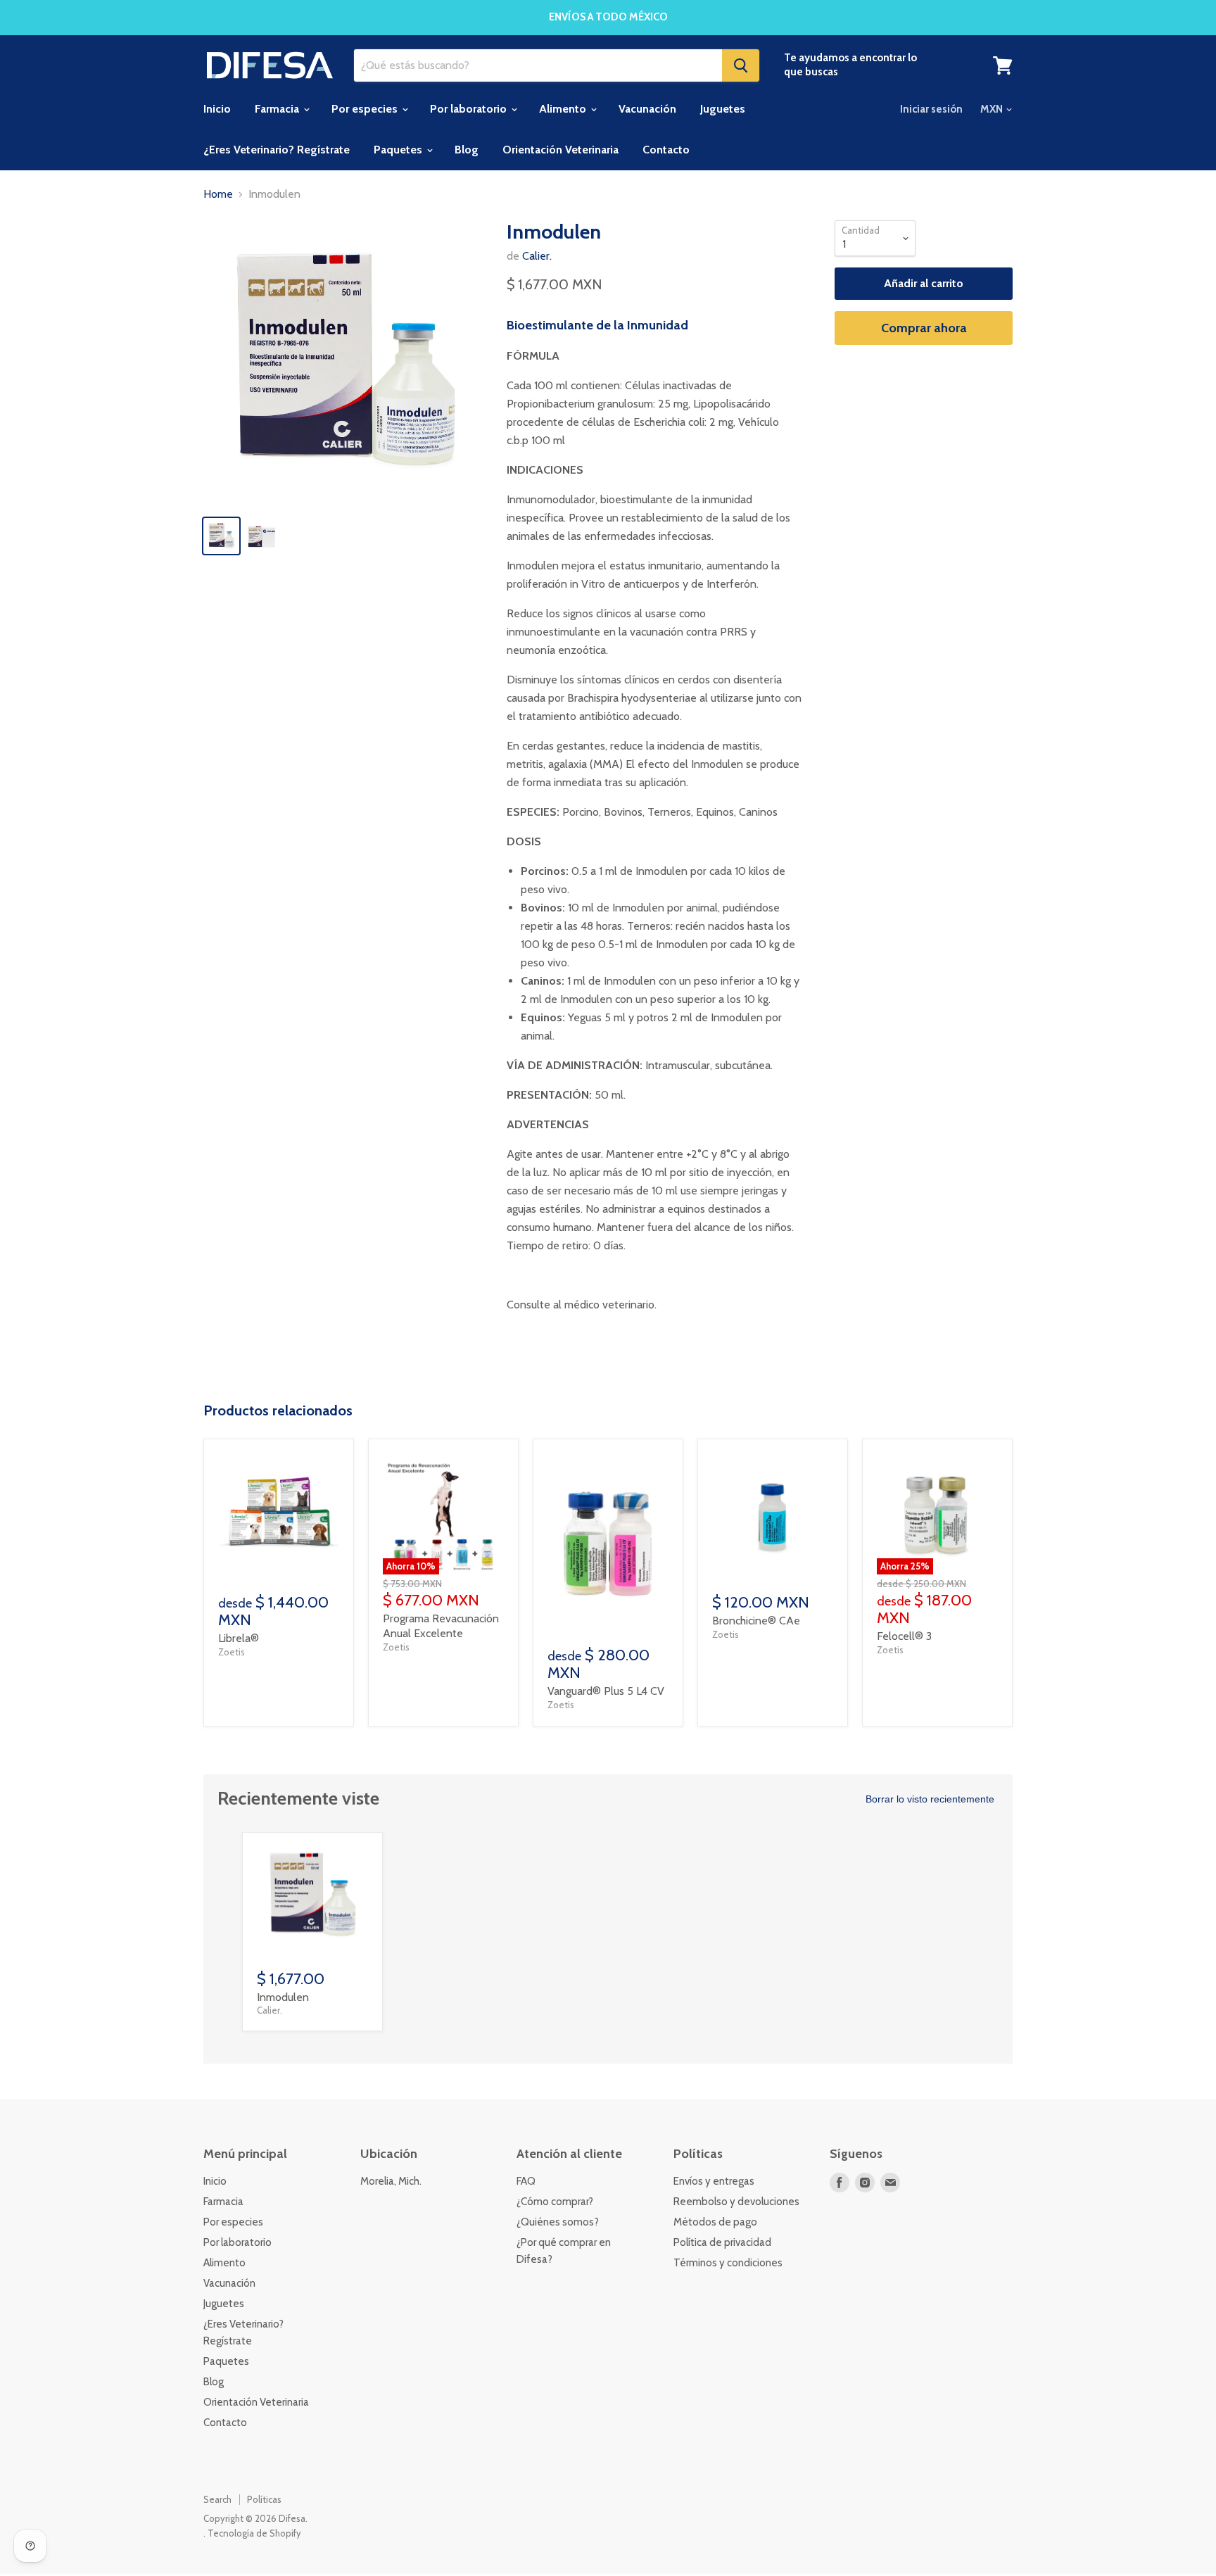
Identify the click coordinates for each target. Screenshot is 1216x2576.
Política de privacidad (722, 2242)
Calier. (537, 256)
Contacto (666, 150)
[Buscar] (741, 65)
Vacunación (647, 109)
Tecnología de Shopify (254, 2533)
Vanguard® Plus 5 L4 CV (606, 1691)
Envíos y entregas (714, 2181)
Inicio (217, 109)
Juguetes (723, 109)
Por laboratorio (470, 109)
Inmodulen (283, 1997)
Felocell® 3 (904, 1636)
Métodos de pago (715, 2222)
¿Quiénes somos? (558, 2222)
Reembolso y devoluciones (736, 2202)
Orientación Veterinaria (560, 150)
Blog (467, 150)
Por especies (366, 109)
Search (217, 2499)
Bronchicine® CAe (756, 1621)
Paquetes (399, 150)
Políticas (264, 2499)
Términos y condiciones (728, 2263)
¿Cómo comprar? (555, 2202)
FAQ (526, 2181)
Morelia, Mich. (391, 2181)
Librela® (239, 1638)
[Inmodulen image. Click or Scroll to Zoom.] (345, 362)
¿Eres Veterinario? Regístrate (277, 150)
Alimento (564, 109)
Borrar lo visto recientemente (930, 1799)
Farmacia (278, 109)
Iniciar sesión (931, 109)
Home (218, 194)
